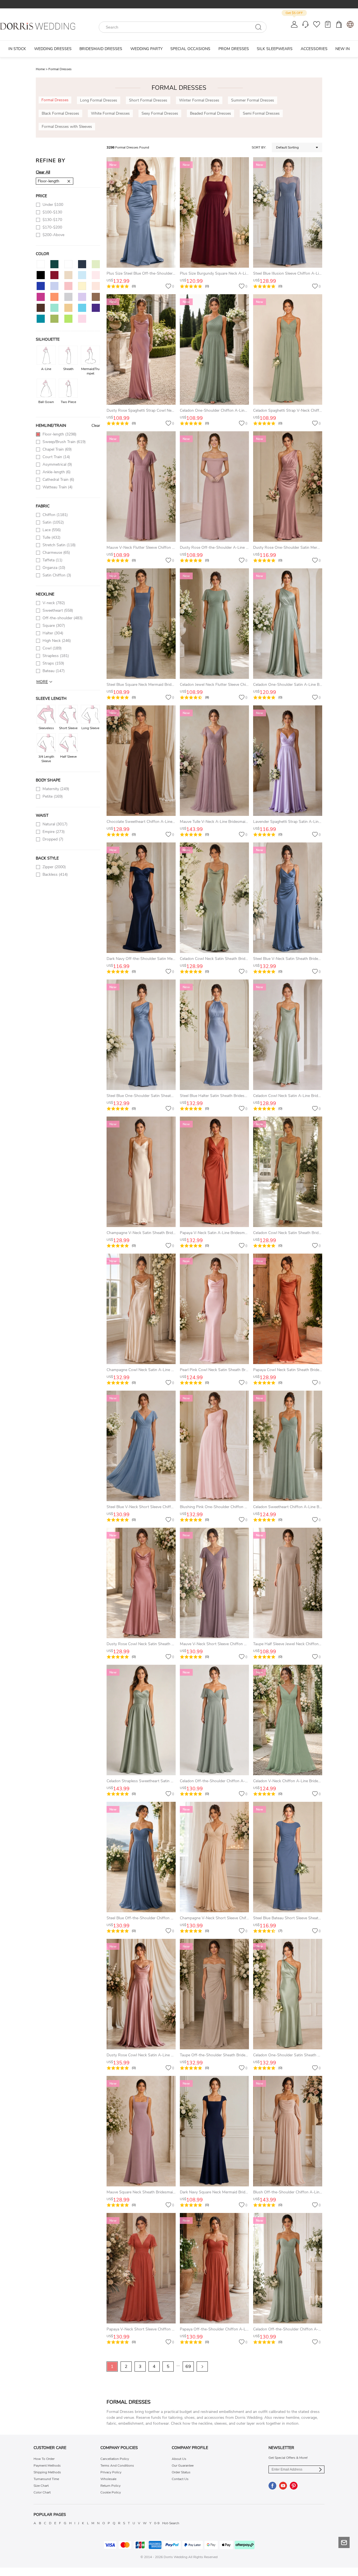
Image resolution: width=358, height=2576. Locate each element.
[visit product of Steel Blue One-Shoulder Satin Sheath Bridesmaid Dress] (141, 1035)
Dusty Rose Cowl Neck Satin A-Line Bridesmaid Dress (154, 2055)
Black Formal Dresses (60, 113)
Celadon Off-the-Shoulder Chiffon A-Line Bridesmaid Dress (232, 1781)
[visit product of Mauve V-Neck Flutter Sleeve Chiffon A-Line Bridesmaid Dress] (141, 487)
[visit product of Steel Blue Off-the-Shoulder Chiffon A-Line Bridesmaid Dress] (141, 1857)
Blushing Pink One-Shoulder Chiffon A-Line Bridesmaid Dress (234, 1507)
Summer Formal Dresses (253, 100)
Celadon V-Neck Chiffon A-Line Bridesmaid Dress (296, 1781)
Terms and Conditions (117, 2466)
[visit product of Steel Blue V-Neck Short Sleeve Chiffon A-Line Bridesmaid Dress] (141, 1446)
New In (342, 49)
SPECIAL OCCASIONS (190, 49)
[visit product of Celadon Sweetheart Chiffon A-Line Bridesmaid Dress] (288, 1446)
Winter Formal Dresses (199, 100)
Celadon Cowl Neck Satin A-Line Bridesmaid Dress (297, 1096)
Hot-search (171, 2523)
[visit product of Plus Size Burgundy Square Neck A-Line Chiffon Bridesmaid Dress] (214, 212)
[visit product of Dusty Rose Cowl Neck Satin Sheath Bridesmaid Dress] (141, 1583)
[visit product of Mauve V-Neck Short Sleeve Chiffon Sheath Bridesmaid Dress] (214, 1583)
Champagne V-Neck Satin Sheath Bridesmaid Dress (151, 1233)
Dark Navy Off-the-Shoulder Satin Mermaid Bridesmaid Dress (160, 959)
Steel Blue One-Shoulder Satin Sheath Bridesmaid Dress (156, 1096)
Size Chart (41, 2486)
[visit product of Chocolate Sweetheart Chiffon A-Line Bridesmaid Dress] (141, 761)
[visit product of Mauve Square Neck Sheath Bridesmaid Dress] (141, 2131)
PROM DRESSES (234, 49)
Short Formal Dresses (148, 100)
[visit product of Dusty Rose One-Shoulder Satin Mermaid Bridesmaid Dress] (288, 487)
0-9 (157, 2523)
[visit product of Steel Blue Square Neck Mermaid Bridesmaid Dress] (141, 624)
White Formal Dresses (110, 113)
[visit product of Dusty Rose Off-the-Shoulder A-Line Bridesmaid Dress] (214, 487)
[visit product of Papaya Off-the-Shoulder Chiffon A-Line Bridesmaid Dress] (214, 2268)
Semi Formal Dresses (261, 113)
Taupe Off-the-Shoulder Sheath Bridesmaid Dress (223, 2055)
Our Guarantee (183, 2466)
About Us (179, 2459)
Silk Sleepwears (275, 49)
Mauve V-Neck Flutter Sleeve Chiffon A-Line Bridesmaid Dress (161, 548)
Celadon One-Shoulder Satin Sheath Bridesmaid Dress (301, 2055)
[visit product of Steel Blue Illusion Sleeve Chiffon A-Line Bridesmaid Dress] (288, 212)
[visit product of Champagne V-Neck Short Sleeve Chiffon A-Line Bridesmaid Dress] (214, 1857)
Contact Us (180, 2479)
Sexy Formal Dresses (160, 113)
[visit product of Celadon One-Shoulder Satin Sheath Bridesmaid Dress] (288, 1994)
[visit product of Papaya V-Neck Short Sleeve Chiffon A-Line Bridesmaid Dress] (141, 2268)
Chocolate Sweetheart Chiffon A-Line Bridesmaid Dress (155, 822)
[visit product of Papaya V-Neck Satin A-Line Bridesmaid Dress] (214, 1172)
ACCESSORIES (314, 49)
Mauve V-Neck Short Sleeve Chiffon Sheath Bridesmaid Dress (234, 1644)
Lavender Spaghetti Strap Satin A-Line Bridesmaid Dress (303, 822)
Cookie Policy (111, 2492)
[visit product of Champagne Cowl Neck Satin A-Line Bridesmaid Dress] (141, 1309)
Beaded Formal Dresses (210, 113)
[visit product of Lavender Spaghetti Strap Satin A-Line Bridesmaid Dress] (288, 761)
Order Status (181, 2472)
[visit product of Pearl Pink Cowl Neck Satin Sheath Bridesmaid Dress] (214, 1309)
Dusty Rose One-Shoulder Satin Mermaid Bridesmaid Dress (305, 548)
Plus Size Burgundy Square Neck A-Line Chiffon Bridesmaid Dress (238, 273)
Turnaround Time (46, 2479)
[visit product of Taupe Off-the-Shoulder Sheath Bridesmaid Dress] (214, 1994)
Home (42, 69)
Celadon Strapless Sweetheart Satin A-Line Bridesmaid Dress (160, 1781)
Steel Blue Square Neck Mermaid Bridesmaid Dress (151, 685)
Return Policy (110, 2486)
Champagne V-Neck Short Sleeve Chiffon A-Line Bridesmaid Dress (238, 1918)
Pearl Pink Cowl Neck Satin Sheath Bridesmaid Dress (226, 1370)
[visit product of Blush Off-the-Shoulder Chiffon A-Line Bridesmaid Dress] (288, 2131)
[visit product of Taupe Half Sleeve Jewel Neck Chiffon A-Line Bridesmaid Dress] (288, 1583)
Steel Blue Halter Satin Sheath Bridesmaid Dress (222, 1096)
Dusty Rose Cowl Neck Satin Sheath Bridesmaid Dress (154, 1644)
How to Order (44, 2459)
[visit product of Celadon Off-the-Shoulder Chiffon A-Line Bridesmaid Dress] (214, 1720)
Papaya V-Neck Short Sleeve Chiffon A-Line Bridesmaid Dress (161, 2329)
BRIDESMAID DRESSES (101, 49)
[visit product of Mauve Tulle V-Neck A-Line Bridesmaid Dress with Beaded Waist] (214, 761)
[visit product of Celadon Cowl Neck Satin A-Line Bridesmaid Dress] (288, 1035)
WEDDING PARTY (146, 49)
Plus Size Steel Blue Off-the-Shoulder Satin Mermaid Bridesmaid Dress (169, 273)
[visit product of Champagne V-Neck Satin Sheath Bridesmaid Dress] (141, 1172)
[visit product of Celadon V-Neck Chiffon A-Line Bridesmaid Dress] (288, 1720)
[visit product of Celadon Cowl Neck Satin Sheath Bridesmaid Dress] (214, 898)
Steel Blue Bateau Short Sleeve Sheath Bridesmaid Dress (303, 1918)
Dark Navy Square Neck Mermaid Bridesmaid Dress (224, 2192)
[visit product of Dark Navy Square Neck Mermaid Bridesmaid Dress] (214, 2131)
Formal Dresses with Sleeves (67, 127)
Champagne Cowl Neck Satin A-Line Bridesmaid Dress (154, 1370)
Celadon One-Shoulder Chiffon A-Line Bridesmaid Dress (229, 410)
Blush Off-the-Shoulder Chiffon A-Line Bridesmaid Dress (303, 2192)
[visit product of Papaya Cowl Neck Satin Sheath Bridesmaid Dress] (288, 1309)
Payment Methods (47, 2466)
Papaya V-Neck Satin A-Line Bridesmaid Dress (220, 1233)
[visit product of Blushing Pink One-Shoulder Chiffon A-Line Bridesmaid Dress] (214, 1446)
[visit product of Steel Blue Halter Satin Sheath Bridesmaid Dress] (214, 1035)
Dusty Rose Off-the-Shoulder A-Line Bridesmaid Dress (228, 548)
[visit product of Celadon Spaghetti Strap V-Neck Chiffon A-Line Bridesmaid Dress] (288, 349)
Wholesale (108, 2479)
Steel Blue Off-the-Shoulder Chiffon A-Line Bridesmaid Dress (160, 1918)
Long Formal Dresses (99, 100)
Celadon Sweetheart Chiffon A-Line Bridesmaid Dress (300, 1507)
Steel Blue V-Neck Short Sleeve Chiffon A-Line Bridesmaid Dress (163, 1507)
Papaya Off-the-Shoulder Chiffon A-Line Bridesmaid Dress (231, 2329)
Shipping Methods (47, 2472)
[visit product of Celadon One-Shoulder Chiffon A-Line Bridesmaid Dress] (214, 349)
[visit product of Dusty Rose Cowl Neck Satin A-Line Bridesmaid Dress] (141, 1994)
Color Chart (42, 2492)
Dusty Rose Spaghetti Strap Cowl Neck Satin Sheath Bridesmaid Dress (169, 410)
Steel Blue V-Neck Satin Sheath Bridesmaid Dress (296, 959)
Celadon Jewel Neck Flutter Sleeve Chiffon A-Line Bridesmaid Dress (239, 685)
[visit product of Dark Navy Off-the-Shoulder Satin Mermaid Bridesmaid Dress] (141, 898)
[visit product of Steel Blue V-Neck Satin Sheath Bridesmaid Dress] (288, 898)
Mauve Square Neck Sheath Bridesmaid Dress (146, 2192)
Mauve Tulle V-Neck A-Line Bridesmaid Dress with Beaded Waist (236, 822)
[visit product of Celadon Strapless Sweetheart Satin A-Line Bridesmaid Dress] (141, 1720)
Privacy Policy (111, 2472)
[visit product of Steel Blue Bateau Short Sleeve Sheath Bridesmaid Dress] (288, 1857)
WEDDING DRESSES (53, 49)
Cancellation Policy (115, 2459)
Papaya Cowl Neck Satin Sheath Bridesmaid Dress (297, 1370)
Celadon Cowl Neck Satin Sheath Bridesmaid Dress (224, 959)
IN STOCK (17, 49)
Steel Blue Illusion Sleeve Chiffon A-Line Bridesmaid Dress (304, 273)
